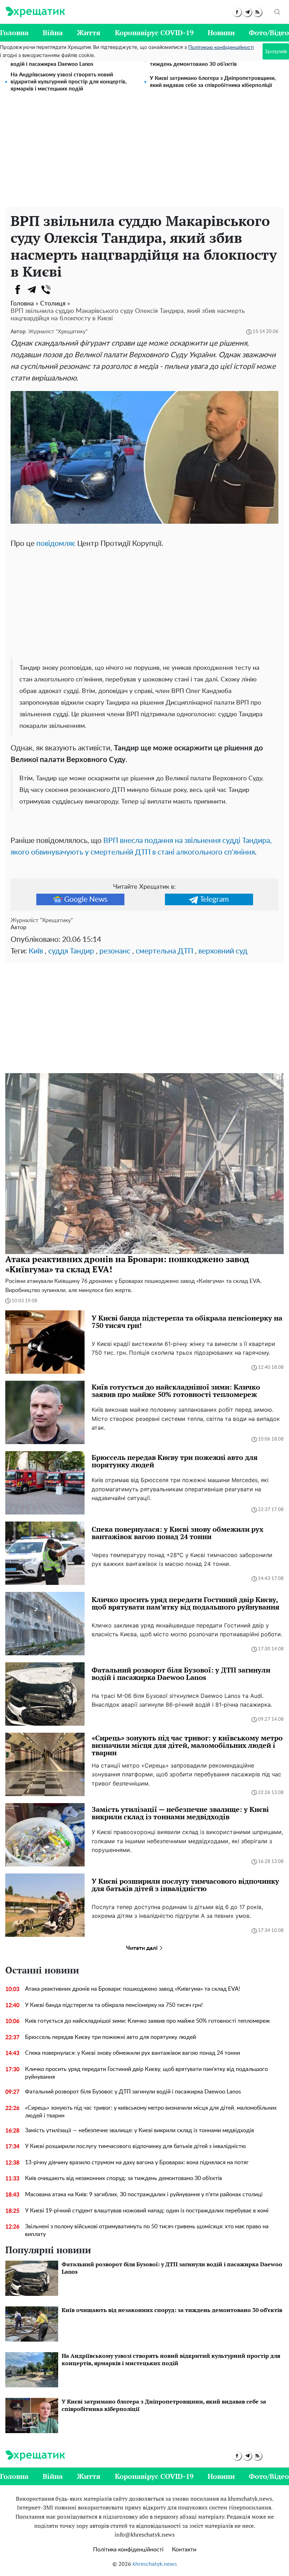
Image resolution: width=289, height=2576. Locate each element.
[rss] (257, 12)
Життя (89, 33)
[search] (277, 12)
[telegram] (247, 12)
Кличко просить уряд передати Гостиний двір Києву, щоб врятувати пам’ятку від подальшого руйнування (146, 2073)
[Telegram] (32, 290)
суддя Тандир (71, 951)
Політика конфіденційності (128, 2550)
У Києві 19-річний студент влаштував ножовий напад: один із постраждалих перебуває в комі (147, 2211)
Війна (53, 33)
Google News (86, 899)
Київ (36, 951)
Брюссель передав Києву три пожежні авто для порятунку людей (110, 2037)
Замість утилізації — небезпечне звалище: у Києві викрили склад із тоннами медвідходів (140, 2130)
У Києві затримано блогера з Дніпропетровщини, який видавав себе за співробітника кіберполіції (213, 82)
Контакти (184, 2550)
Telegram (214, 899)
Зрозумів (276, 51)
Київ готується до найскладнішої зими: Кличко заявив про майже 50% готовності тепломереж (147, 2021)
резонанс (115, 951)
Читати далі (143, 1948)
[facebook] (237, 12)
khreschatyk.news (155, 2564)
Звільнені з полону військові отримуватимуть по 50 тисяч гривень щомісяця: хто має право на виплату (147, 2230)
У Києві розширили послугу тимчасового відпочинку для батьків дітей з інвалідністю (136, 2146)
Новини (221, 33)
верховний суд (223, 951)
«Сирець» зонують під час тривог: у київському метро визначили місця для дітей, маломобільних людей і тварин (151, 2112)
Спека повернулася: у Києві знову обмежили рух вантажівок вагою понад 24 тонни (133, 2053)
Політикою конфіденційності (221, 48)
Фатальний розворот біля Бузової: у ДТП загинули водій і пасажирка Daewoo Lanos (133, 2092)
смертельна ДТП (164, 951)
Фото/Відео (269, 33)
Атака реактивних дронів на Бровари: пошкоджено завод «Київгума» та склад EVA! (133, 1989)
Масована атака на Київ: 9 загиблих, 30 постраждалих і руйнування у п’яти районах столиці (144, 2194)
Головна (14, 33)
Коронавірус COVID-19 (154, 33)
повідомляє (56, 544)
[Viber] (46, 290)
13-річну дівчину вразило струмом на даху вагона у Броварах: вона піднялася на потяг (137, 2162)
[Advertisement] (144, 154)
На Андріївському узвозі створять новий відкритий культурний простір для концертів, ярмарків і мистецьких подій (69, 82)
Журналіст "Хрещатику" (58, 332)
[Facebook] (18, 290)
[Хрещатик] (35, 12)
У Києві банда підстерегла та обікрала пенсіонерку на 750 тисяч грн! (114, 2005)
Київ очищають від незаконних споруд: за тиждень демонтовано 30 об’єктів (124, 2178)
